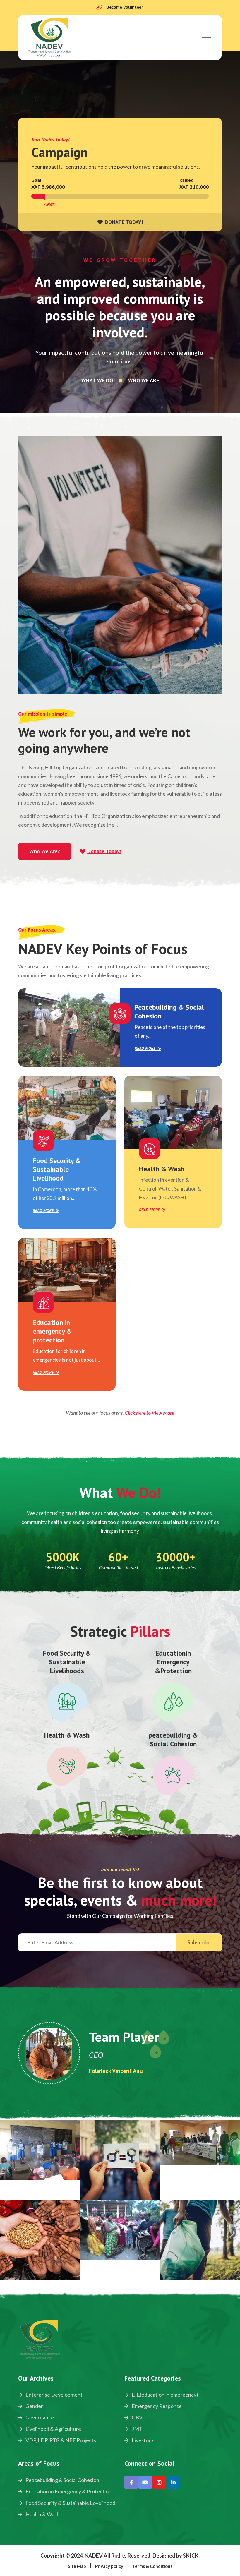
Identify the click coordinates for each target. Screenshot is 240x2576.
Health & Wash (162, 1169)
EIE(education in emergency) (164, 2395)
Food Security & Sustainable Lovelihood (70, 2503)
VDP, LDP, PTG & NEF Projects (60, 2440)
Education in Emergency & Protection (68, 2491)
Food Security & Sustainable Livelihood (57, 1169)
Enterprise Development (54, 2395)
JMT (137, 2429)
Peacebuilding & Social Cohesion (169, 1012)
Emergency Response (156, 2406)
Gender (34, 2406)
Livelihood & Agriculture (53, 2429)
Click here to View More (149, 1413)
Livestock (142, 2440)
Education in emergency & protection (52, 1331)
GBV (137, 2417)
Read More (145, 1048)
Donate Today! (104, 851)
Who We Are (144, 380)
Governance (39, 2417)
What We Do (97, 380)
